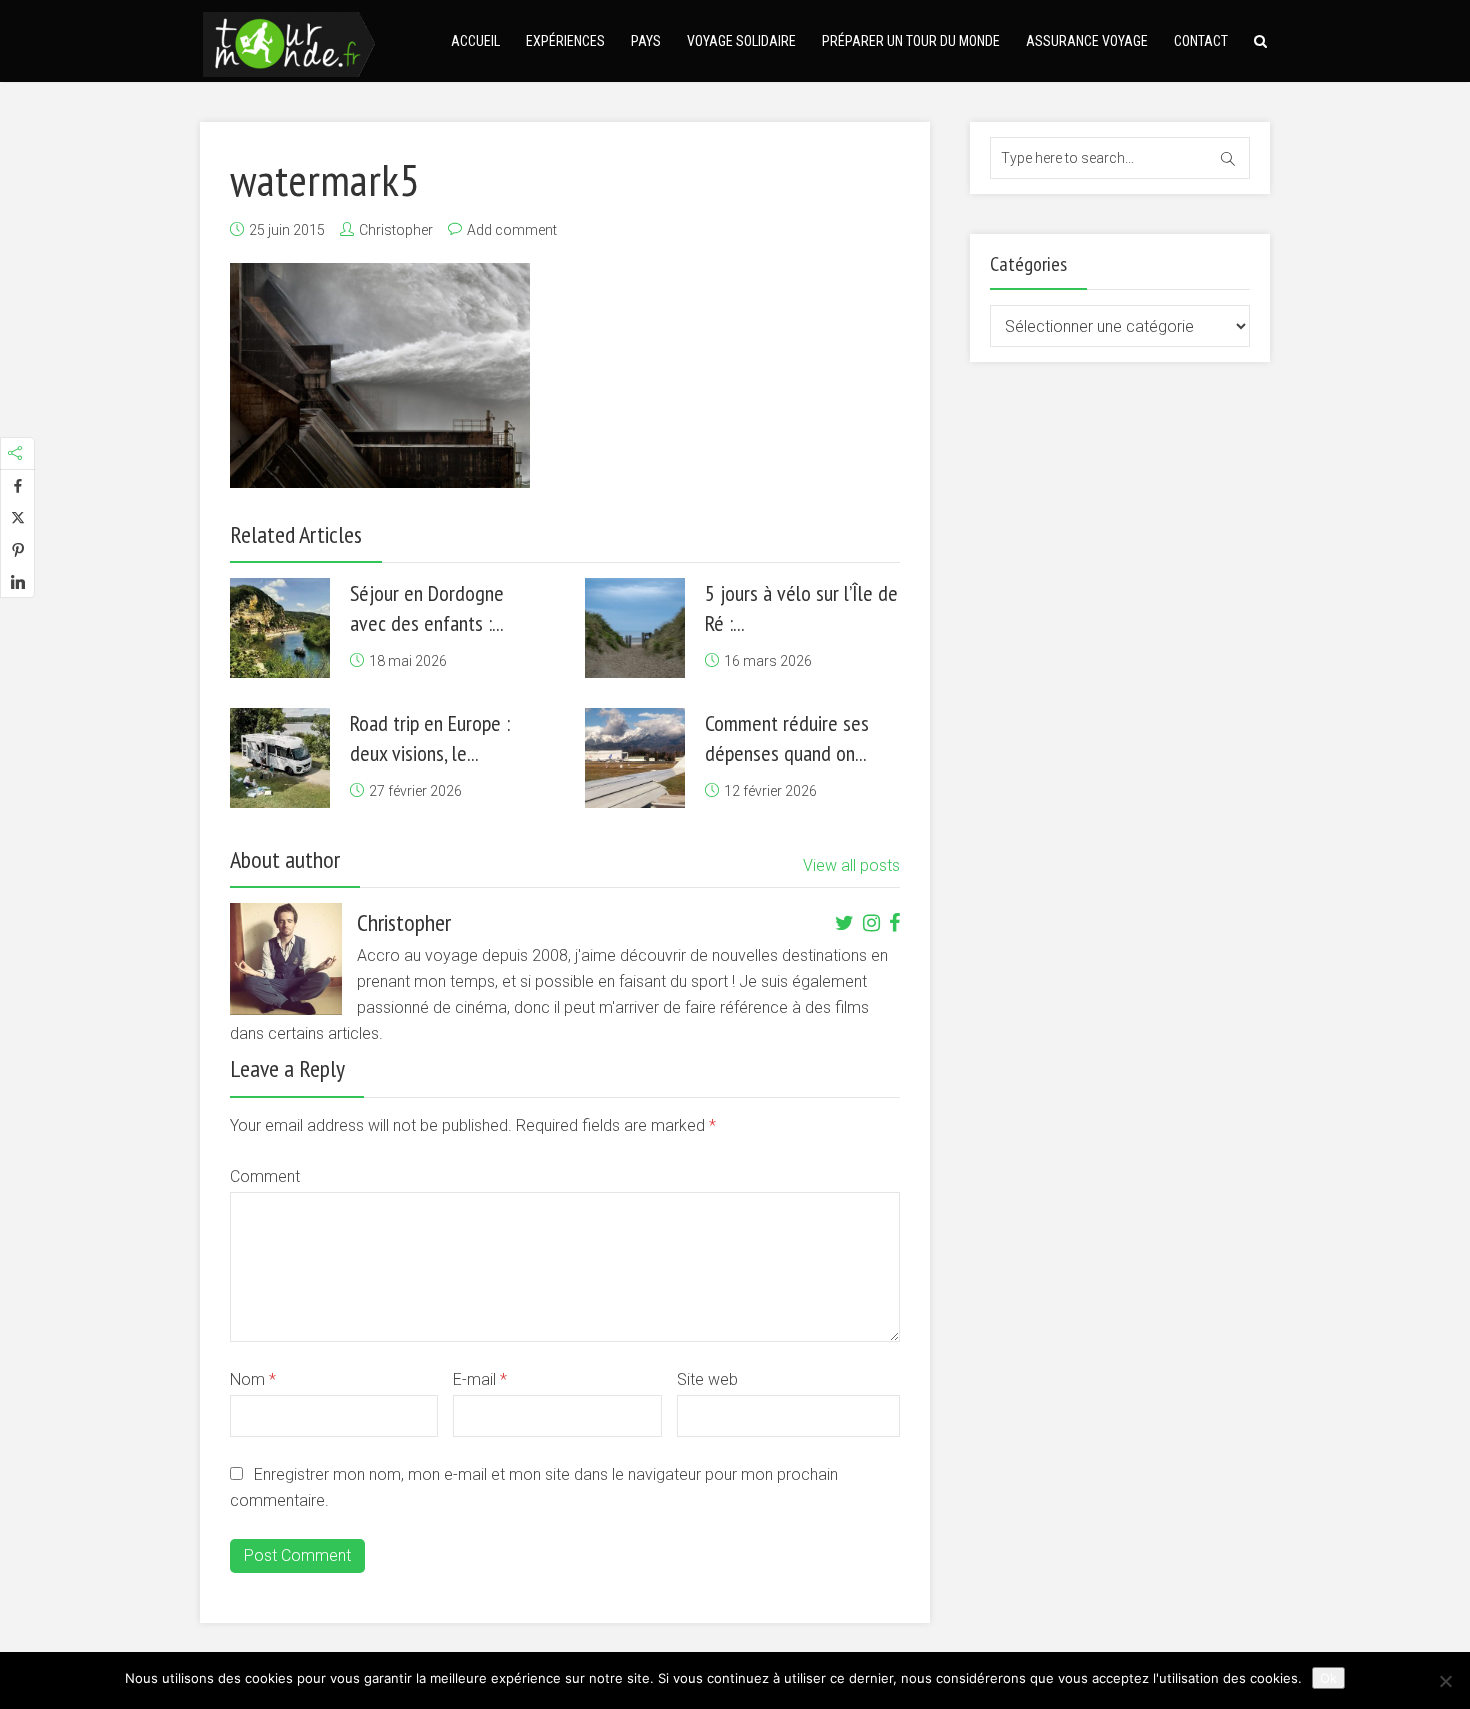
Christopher (396, 230)
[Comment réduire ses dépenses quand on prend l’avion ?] (635, 758)
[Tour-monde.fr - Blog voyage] (289, 41)
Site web (707, 1379)
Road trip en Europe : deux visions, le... (430, 738)
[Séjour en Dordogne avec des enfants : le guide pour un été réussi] (280, 628)
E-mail (480, 1379)
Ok (1328, 1678)
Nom (253, 1379)
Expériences (565, 41)
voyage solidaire (741, 41)
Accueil (475, 41)
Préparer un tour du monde (911, 41)
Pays (646, 41)
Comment (265, 1176)
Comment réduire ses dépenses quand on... (787, 738)
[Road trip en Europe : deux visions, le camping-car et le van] (280, 758)
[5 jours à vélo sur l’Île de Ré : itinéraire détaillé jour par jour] (635, 628)
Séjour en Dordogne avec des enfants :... (427, 608)
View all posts (851, 865)
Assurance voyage (1087, 41)
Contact (1201, 41)
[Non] (1445, 1681)
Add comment (512, 230)
